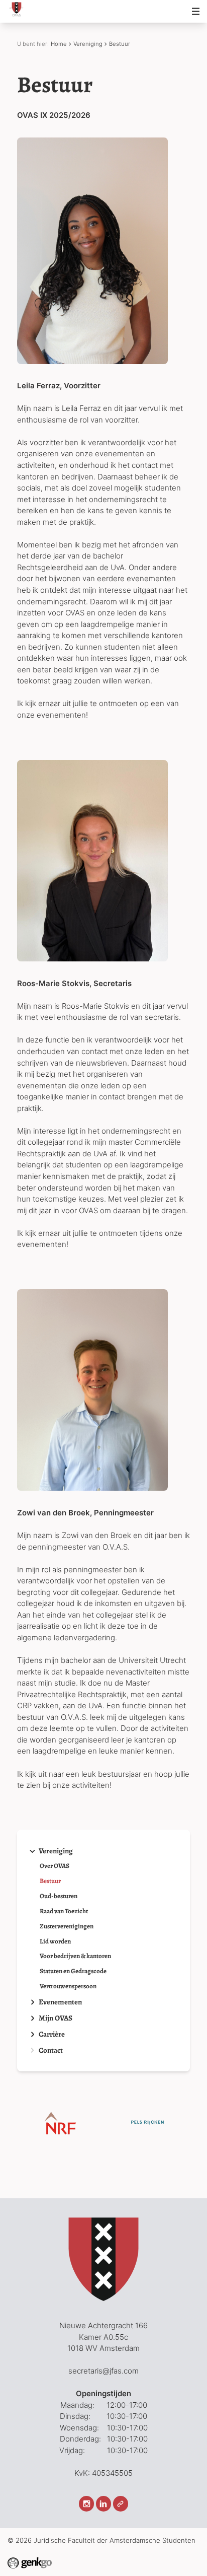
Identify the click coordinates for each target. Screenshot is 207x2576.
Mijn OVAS (56, 2018)
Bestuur (120, 44)
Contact (51, 2050)
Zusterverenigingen (67, 1927)
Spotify (121, 2503)
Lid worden (55, 1942)
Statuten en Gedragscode (73, 1971)
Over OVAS (55, 1866)
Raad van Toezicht (64, 1911)
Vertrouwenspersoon (68, 1987)
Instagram (86, 2503)
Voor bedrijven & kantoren (75, 1956)
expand (32, 1851)
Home (59, 44)
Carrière (52, 2034)
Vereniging (88, 44)
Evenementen (60, 2002)
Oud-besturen (59, 1896)
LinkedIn (103, 2503)
